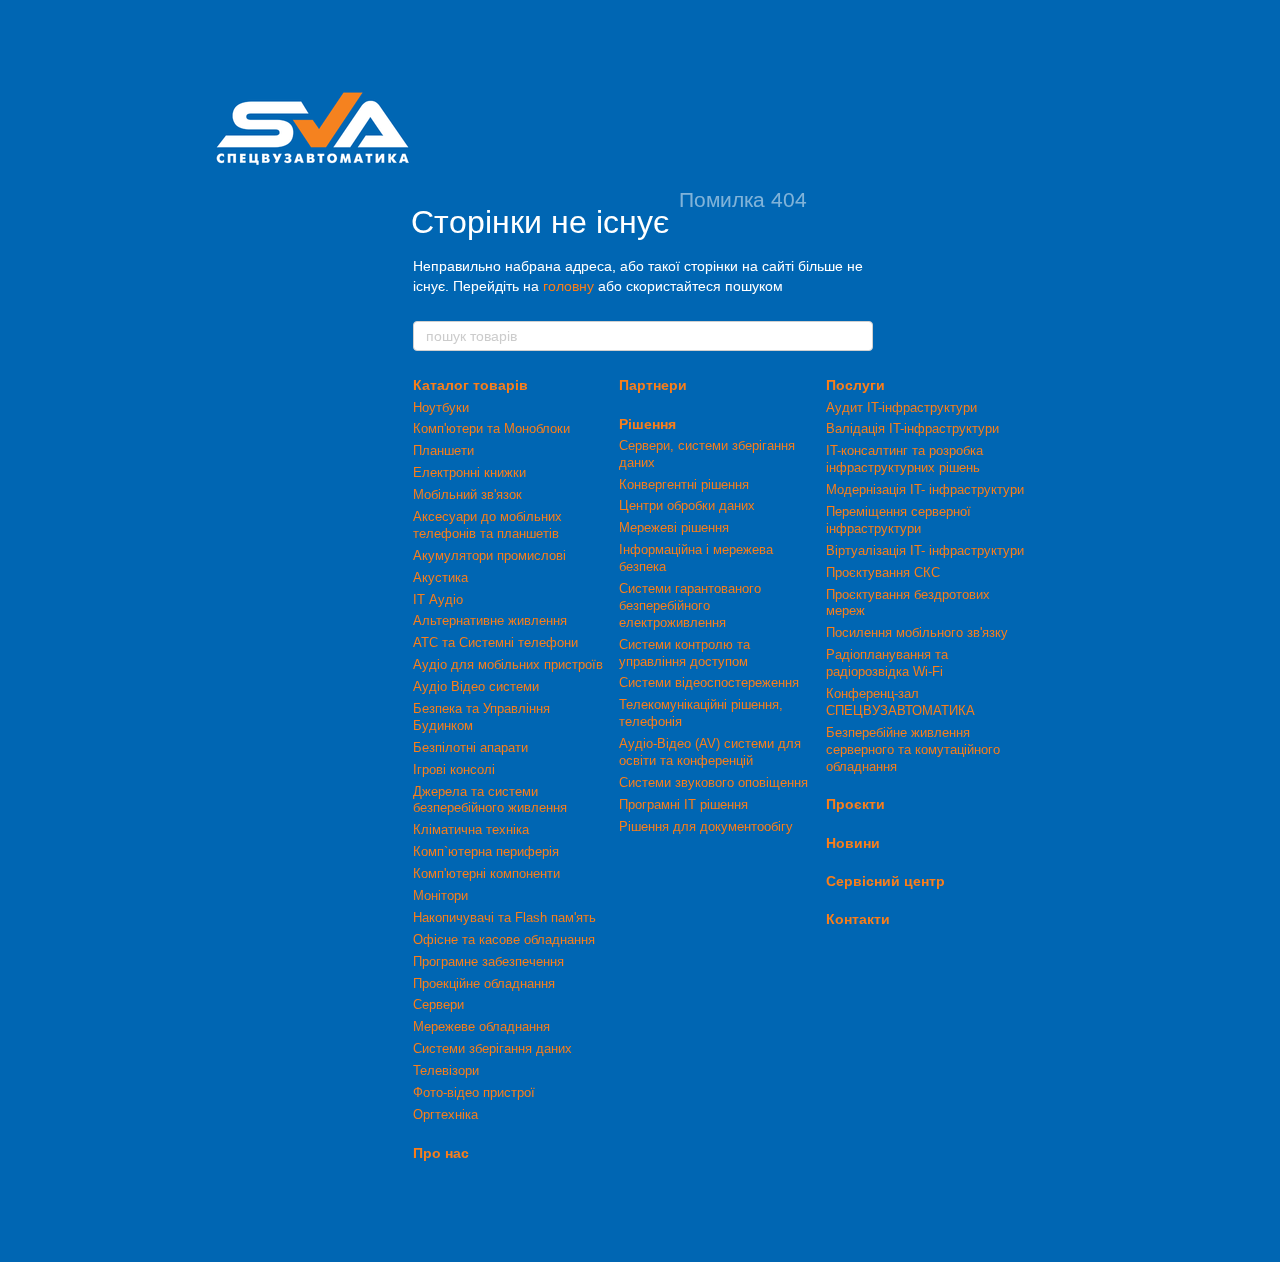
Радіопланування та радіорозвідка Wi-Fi (887, 663)
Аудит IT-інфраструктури (901, 407)
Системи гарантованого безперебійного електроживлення (690, 605)
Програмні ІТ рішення (683, 804)
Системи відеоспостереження (709, 682)
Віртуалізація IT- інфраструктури (925, 550)
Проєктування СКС (883, 572)
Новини (853, 843)
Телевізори (446, 1070)
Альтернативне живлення (490, 620)
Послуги (855, 385)
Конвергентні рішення (684, 484)
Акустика (440, 577)
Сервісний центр (885, 881)
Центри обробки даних (687, 505)
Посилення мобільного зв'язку (917, 632)
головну (568, 286)
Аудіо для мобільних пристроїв (508, 664)
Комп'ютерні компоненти (486, 873)
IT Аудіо (438, 599)
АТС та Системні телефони (495, 642)
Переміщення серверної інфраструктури (898, 520)
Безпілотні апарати (470, 747)
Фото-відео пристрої (474, 1092)
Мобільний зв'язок (467, 494)
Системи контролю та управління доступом (684, 653)
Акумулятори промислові (489, 555)
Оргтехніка (445, 1114)
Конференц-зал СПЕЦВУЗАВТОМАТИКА (900, 702)
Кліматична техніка (471, 829)
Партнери (653, 385)
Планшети (443, 450)
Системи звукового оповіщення (713, 782)
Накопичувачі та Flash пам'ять (504, 917)
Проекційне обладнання (484, 983)
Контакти (858, 919)
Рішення (647, 424)
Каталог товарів (470, 385)
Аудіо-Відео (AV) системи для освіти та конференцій (710, 752)
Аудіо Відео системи (476, 686)
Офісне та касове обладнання (504, 939)
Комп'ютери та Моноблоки (491, 428)
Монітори (440, 895)
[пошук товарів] (857, 336)
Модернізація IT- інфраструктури (925, 489)
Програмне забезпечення (488, 961)
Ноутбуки (441, 407)
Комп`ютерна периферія (486, 851)
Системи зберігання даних (492, 1048)
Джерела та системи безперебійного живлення (490, 800)
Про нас (441, 1153)
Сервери (438, 1004)
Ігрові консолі (454, 769)
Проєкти (855, 804)
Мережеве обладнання (481, 1026)
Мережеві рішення (674, 527)
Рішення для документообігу (706, 826)
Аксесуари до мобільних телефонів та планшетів (487, 525)
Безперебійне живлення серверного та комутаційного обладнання (913, 749)
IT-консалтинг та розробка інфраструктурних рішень (904, 459)
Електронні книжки (469, 472)
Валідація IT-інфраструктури (912, 428)
